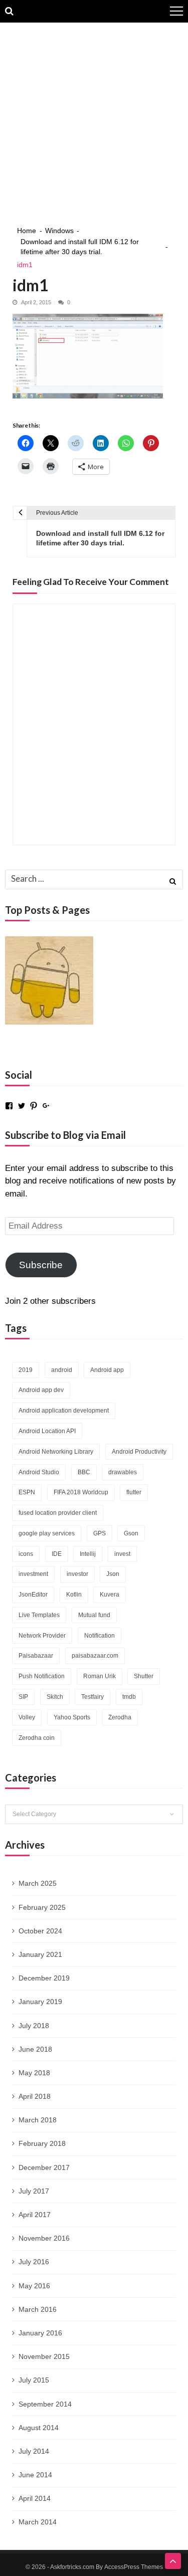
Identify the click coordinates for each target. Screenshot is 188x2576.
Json (113, 1574)
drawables (123, 1472)
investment (33, 1574)
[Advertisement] (94, 122)
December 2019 (44, 1978)
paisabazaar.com (95, 1656)
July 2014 (34, 2451)
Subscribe (41, 1265)
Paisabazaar (36, 1656)
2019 (26, 1370)
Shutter (144, 1676)
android (62, 1370)
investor (77, 1574)
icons (26, 1554)
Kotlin (74, 1595)
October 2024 (40, 1931)
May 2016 (34, 2286)
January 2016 (40, 2333)
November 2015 (44, 2356)
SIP (23, 1697)
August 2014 (39, 2428)
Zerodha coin (37, 1738)
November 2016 (44, 2238)
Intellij (88, 1554)
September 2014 (45, 2404)
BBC (84, 1472)
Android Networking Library (56, 1452)
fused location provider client (58, 1513)
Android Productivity (139, 1452)
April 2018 (35, 2096)
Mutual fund (94, 1615)
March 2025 (38, 1883)
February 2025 (42, 1907)
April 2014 (35, 2498)
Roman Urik (100, 1676)
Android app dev (41, 1390)
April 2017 (35, 2215)
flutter (134, 1492)
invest (122, 1554)
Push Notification (42, 1676)
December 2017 (44, 2167)
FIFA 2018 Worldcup (81, 1492)
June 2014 (35, 2475)
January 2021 (40, 1954)
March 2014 (38, 2522)
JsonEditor (33, 1595)
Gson (131, 1533)
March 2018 (38, 2120)
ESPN (27, 1492)
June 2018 (35, 2049)
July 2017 (34, 2191)
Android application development (64, 1411)
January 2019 (40, 2002)
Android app (107, 1370)
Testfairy (92, 1697)
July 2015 (34, 2380)
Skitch (55, 1697)
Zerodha (120, 1717)
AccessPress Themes (134, 2567)
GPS (100, 1533)
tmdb (129, 1697)
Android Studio (39, 1472)
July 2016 (34, 2262)
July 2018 (34, 2026)
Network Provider (42, 1636)
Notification (100, 1636)
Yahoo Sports (72, 1717)
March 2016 (38, 2309)
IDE (57, 1554)
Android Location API (47, 1431)
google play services (47, 1533)
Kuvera (110, 1595)
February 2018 (42, 2143)
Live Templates (39, 1615)
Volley (27, 1717)
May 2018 (34, 2073)
